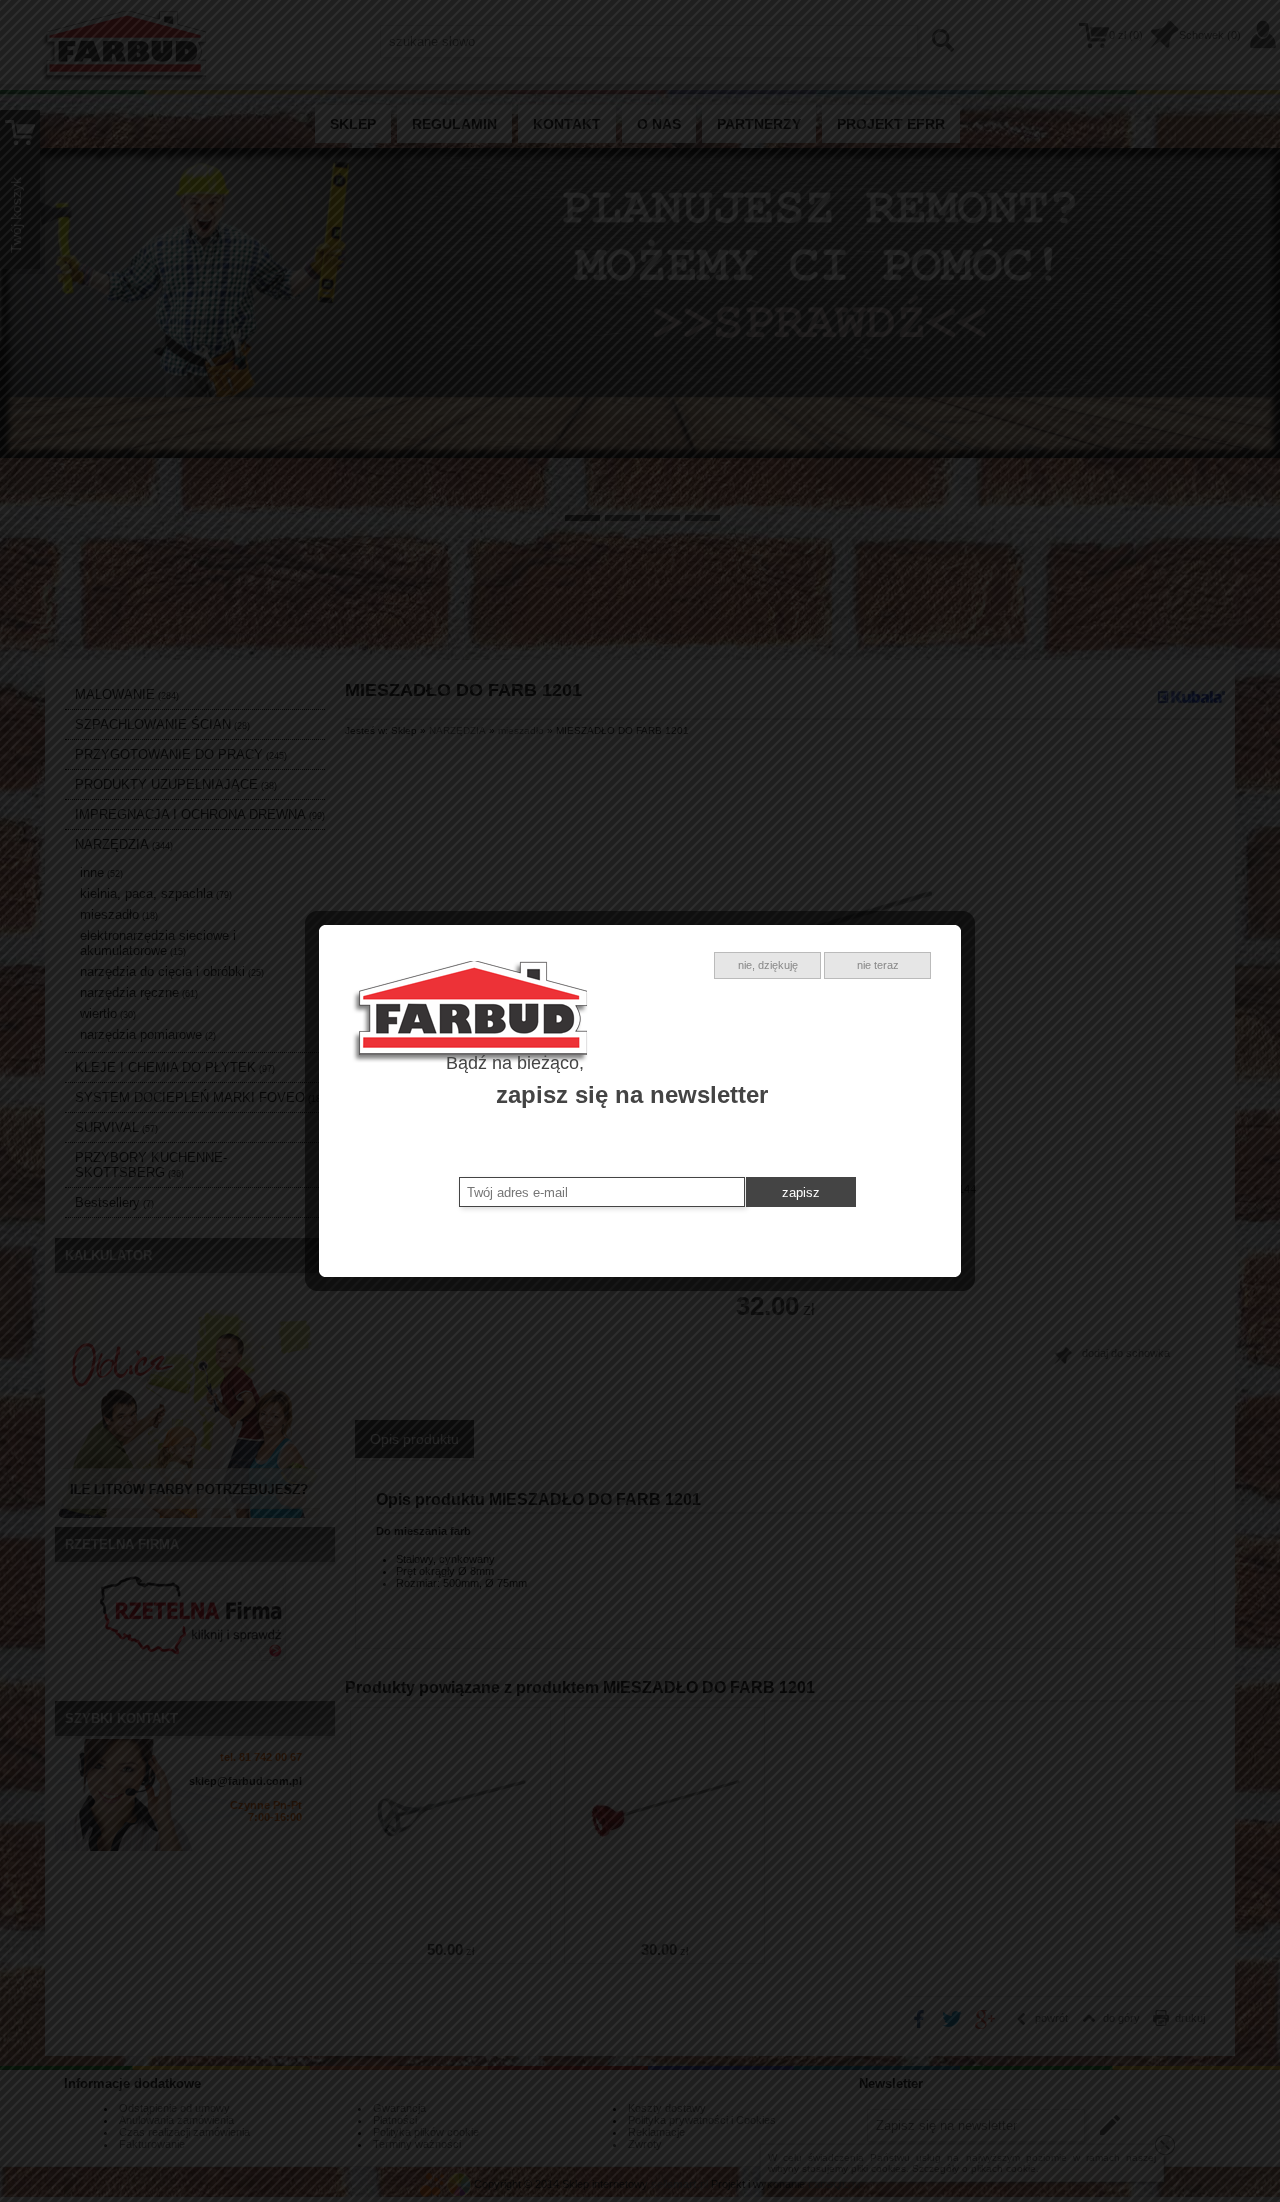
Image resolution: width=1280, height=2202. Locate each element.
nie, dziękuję (768, 965)
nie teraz (878, 965)
